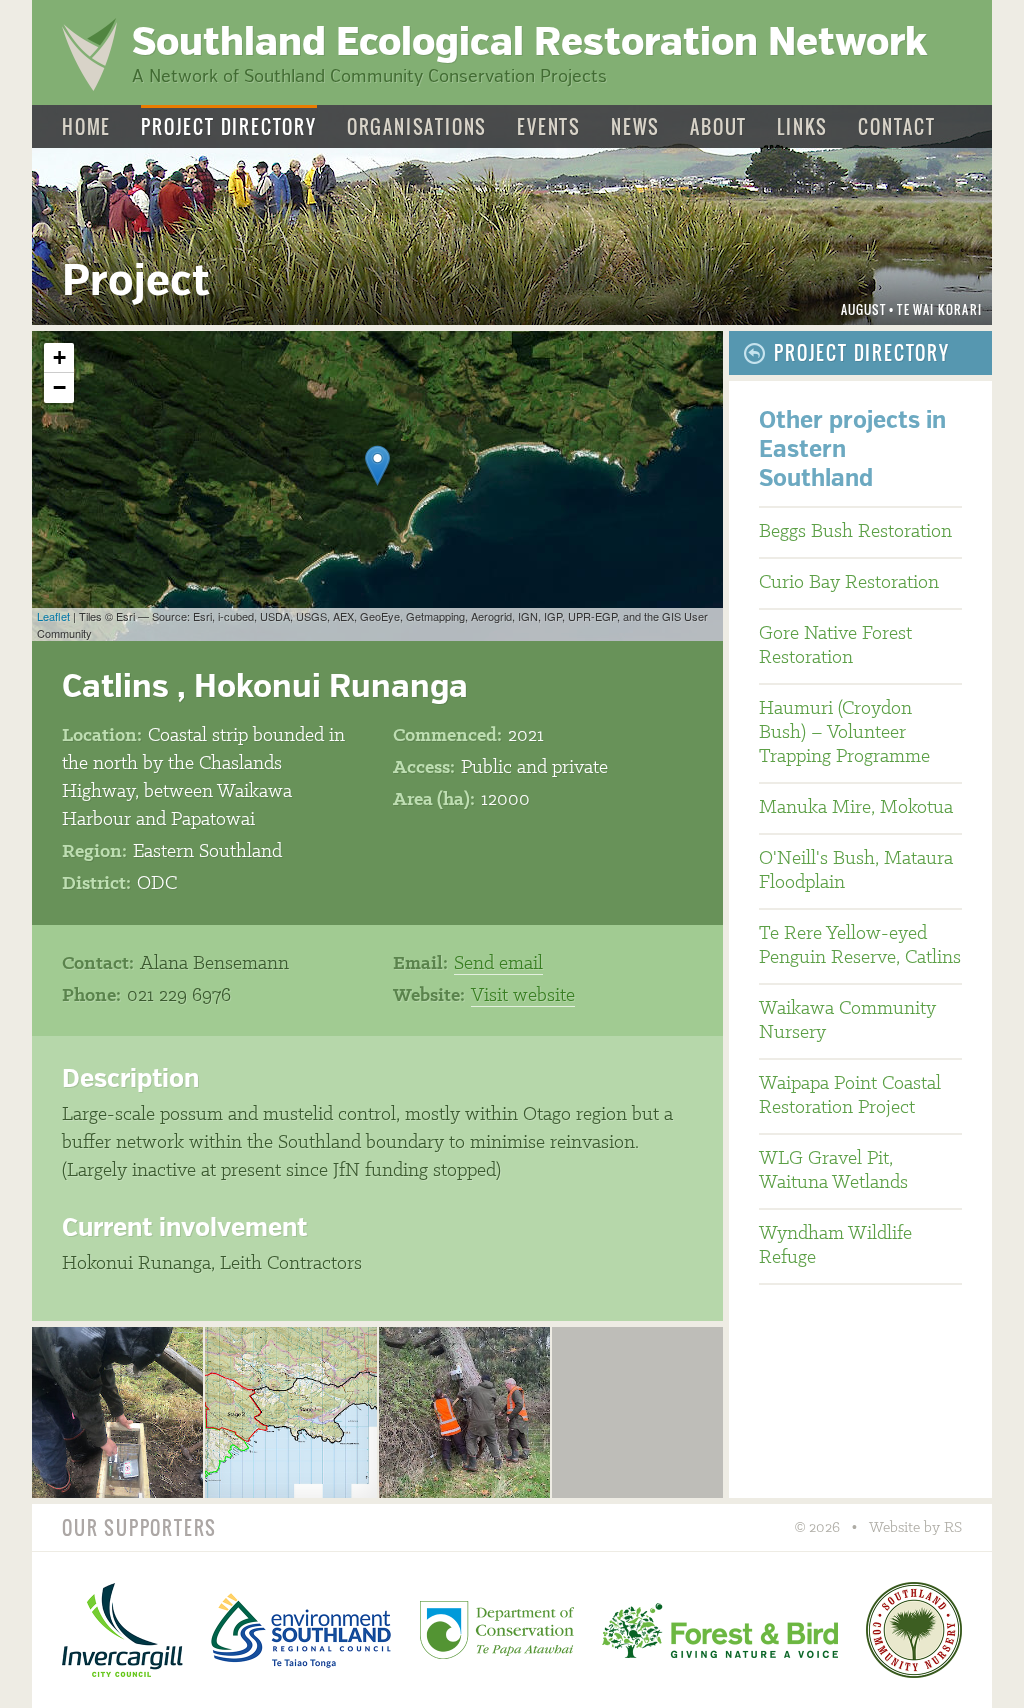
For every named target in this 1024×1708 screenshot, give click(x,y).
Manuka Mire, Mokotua (856, 808)
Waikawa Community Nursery (847, 1021)
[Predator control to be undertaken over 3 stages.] (290, 1412)
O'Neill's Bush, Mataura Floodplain (856, 871)
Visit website (523, 996)
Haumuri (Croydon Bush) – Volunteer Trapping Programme (844, 733)
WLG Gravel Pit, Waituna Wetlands (833, 1171)
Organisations (417, 127)
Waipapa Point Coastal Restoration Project (850, 1096)
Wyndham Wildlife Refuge (835, 1246)
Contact (897, 127)
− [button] (59, 387)
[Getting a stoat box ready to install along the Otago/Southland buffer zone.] (117, 1412)
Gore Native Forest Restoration (835, 646)
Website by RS (915, 1528)
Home (86, 127)
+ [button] (59, 357)
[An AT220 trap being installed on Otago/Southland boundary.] (464, 1412)
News (635, 127)
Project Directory (229, 127)
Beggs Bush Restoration (855, 532)
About (718, 127)
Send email (498, 964)
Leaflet (53, 616)
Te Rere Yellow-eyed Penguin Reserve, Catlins (860, 946)
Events (549, 127)
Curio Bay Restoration (849, 583)
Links (802, 127)
